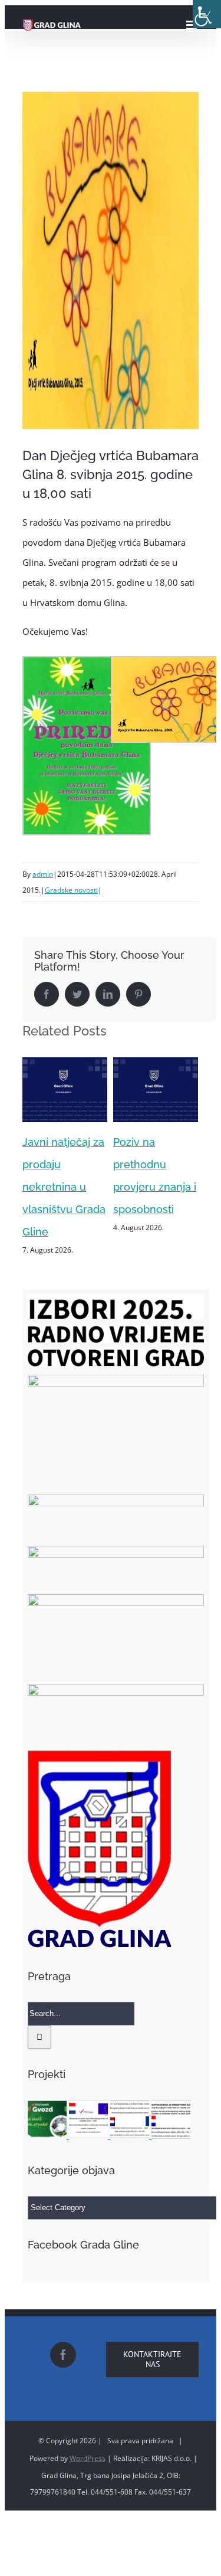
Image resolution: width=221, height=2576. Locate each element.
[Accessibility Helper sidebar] (207, 14)
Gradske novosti (71, 890)
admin (43, 874)
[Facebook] (63, 2342)
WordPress (88, 2445)
